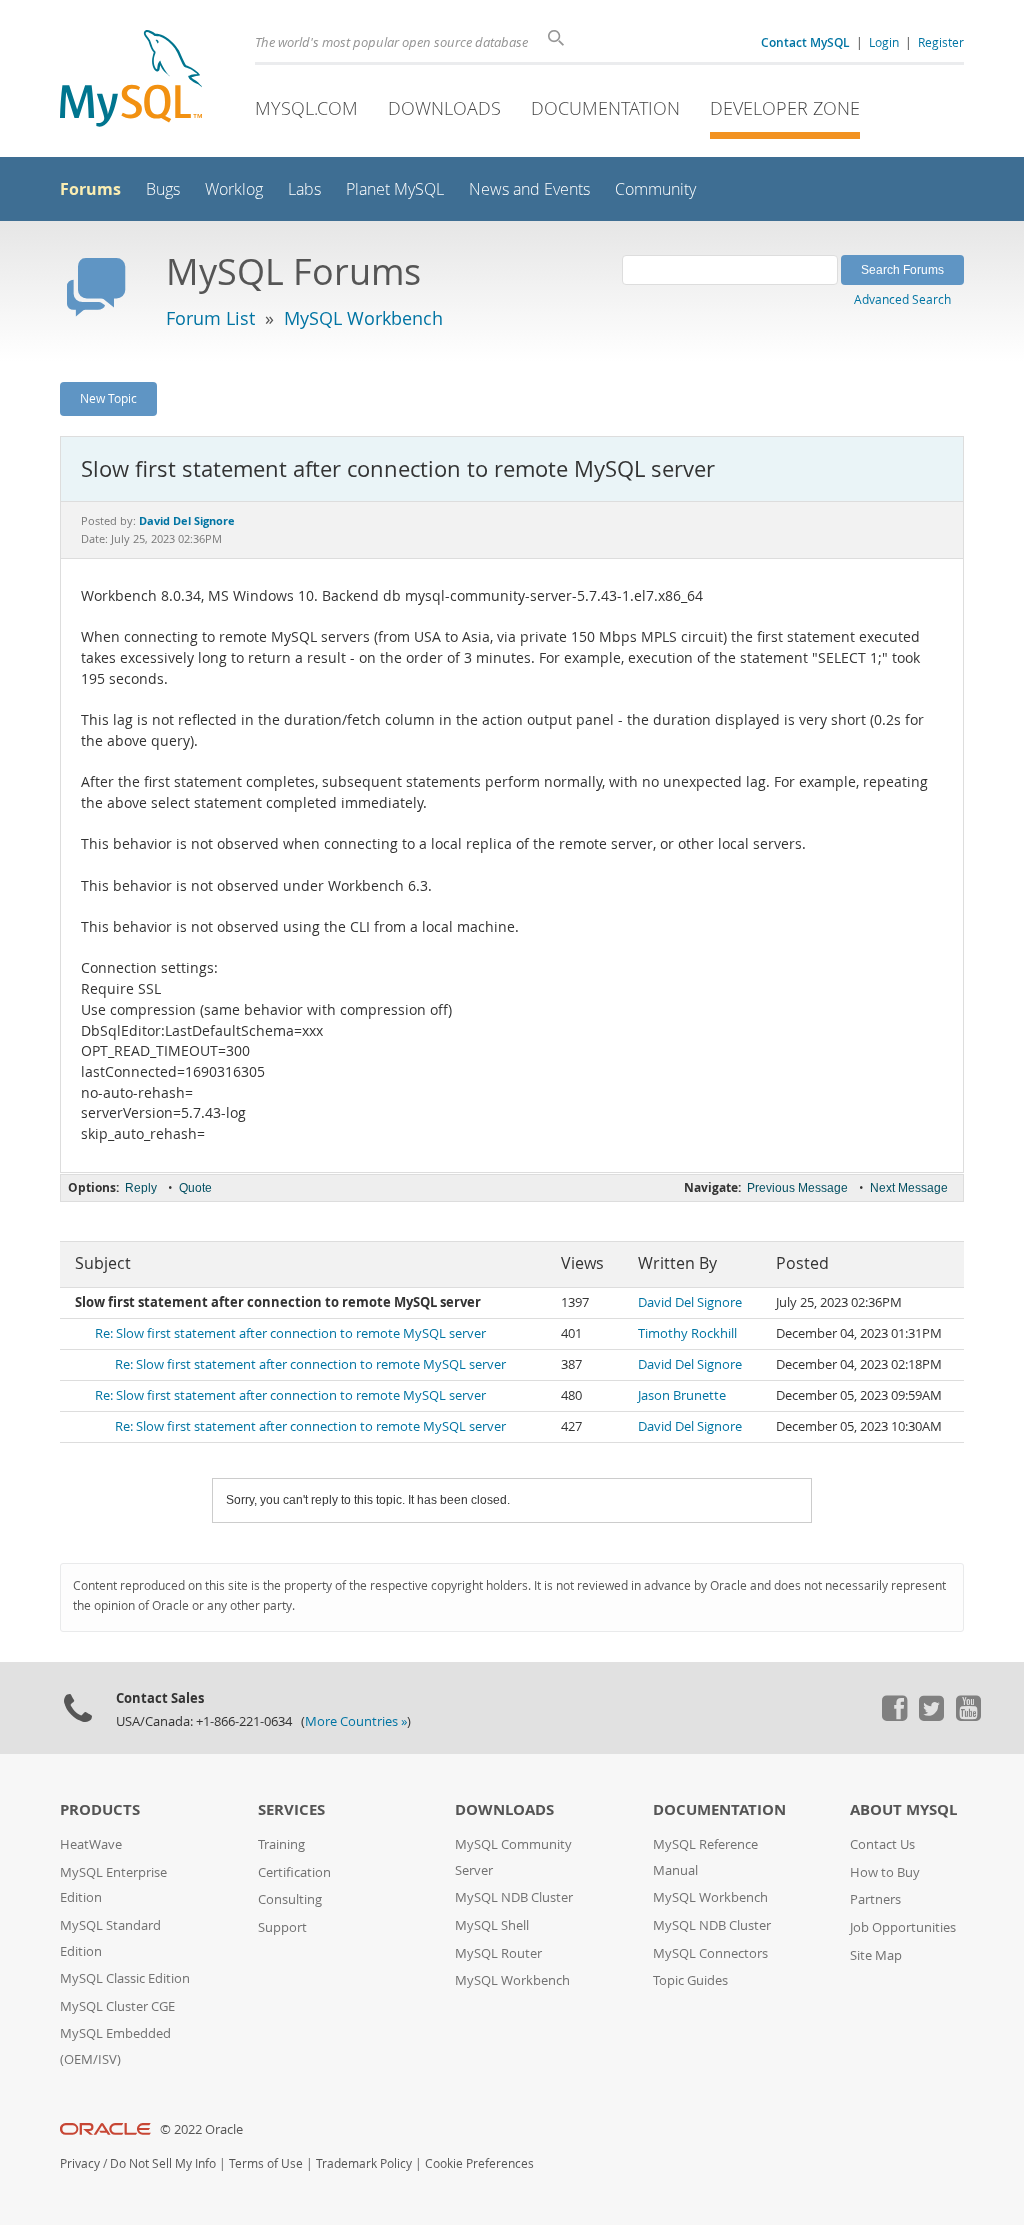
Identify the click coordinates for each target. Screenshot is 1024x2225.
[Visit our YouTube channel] (968, 1716)
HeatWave (91, 1844)
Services (291, 1809)
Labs (304, 189)
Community (655, 189)
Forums (90, 189)
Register (941, 42)
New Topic (108, 398)
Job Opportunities (903, 1927)
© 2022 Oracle (201, 2129)
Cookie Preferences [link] (479, 2163)
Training (281, 1844)
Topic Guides (690, 1980)
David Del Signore (690, 1302)
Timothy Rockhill (687, 1333)
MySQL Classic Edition (125, 1978)
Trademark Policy (364, 2163)
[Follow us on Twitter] (931, 1716)
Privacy (80, 2163)
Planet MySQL (395, 189)
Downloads (444, 108)
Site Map (876, 1955)
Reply (141, 1188)
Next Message (909, 1188)
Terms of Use (266, 2163)
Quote (195, 1188)
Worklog (234, 189)
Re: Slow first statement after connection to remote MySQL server (290, 1333)
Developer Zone (785, 108)
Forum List (210, 318)
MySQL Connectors (710, 1953)
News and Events (529, 189)
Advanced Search (902, 299)
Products (100, 1809)
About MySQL (903, 1809)
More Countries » (356, 1721)
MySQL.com (306, 108)
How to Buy (885, 1872)
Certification (294, 1872)
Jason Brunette (682, 1395)
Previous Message (797, 1188)
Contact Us (882, 1844)
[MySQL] (131, 80)
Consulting (290, 1899)
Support (282, 1927)
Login (884, 42)
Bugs (163, 189)
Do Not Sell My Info (163, 2163)
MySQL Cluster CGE (117, 2006)
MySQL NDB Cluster (514, 1897)
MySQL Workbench (363, 318)
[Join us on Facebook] (894, 1716)
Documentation (605, 108)
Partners (875, 1899)
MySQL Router (498, 1953)
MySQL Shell (492, 1925)
